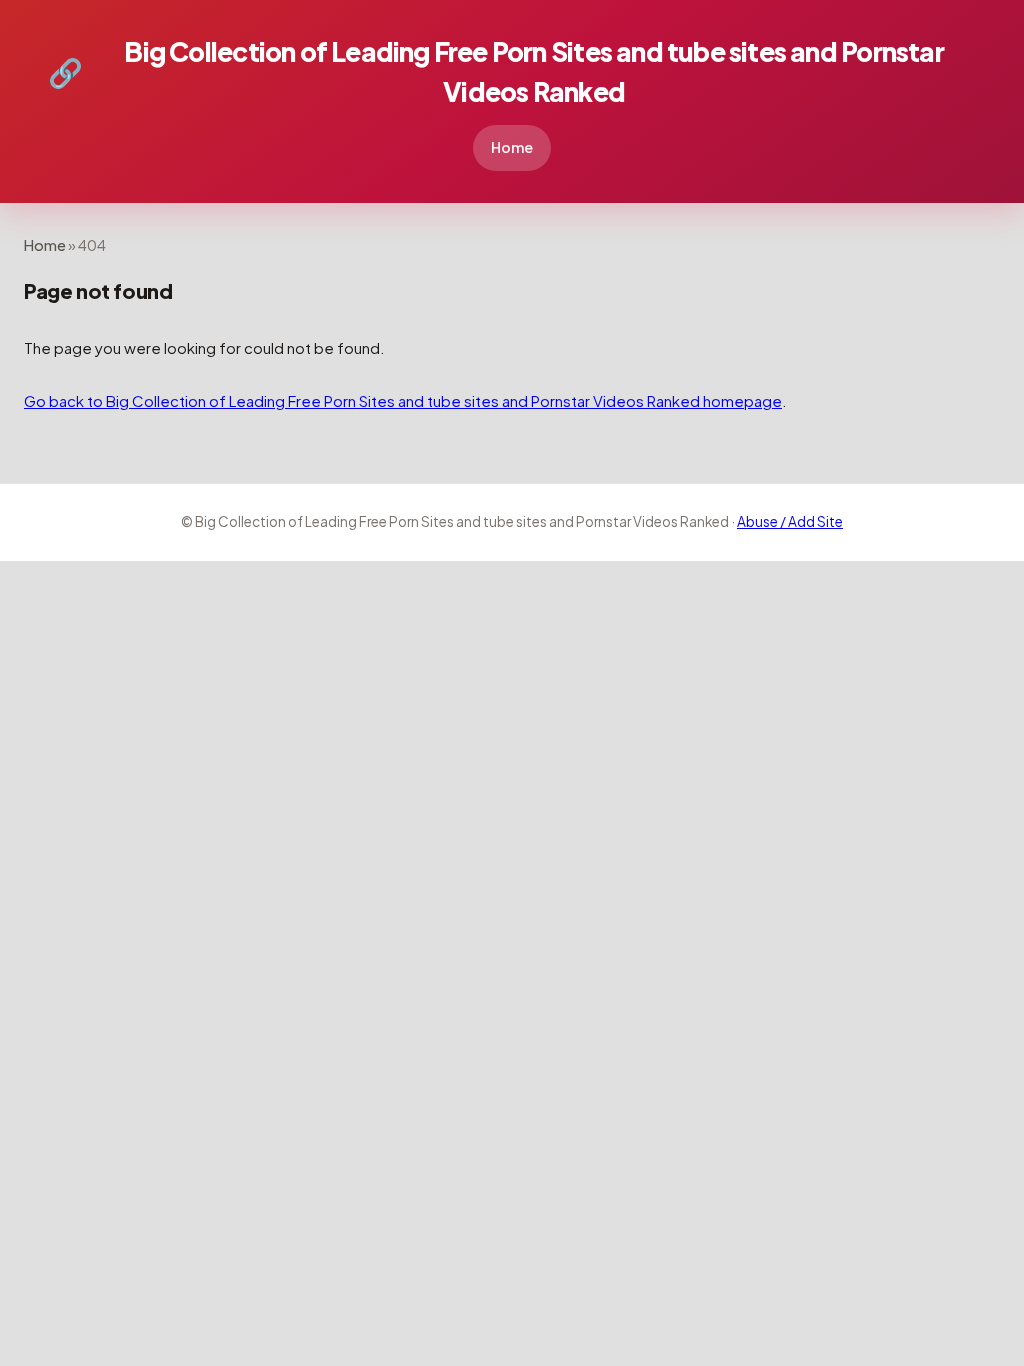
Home (512, 147)
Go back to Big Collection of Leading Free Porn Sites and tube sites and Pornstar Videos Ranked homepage (403, 400)
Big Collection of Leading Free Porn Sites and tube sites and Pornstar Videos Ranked (496, 71)
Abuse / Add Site (790, 521)
